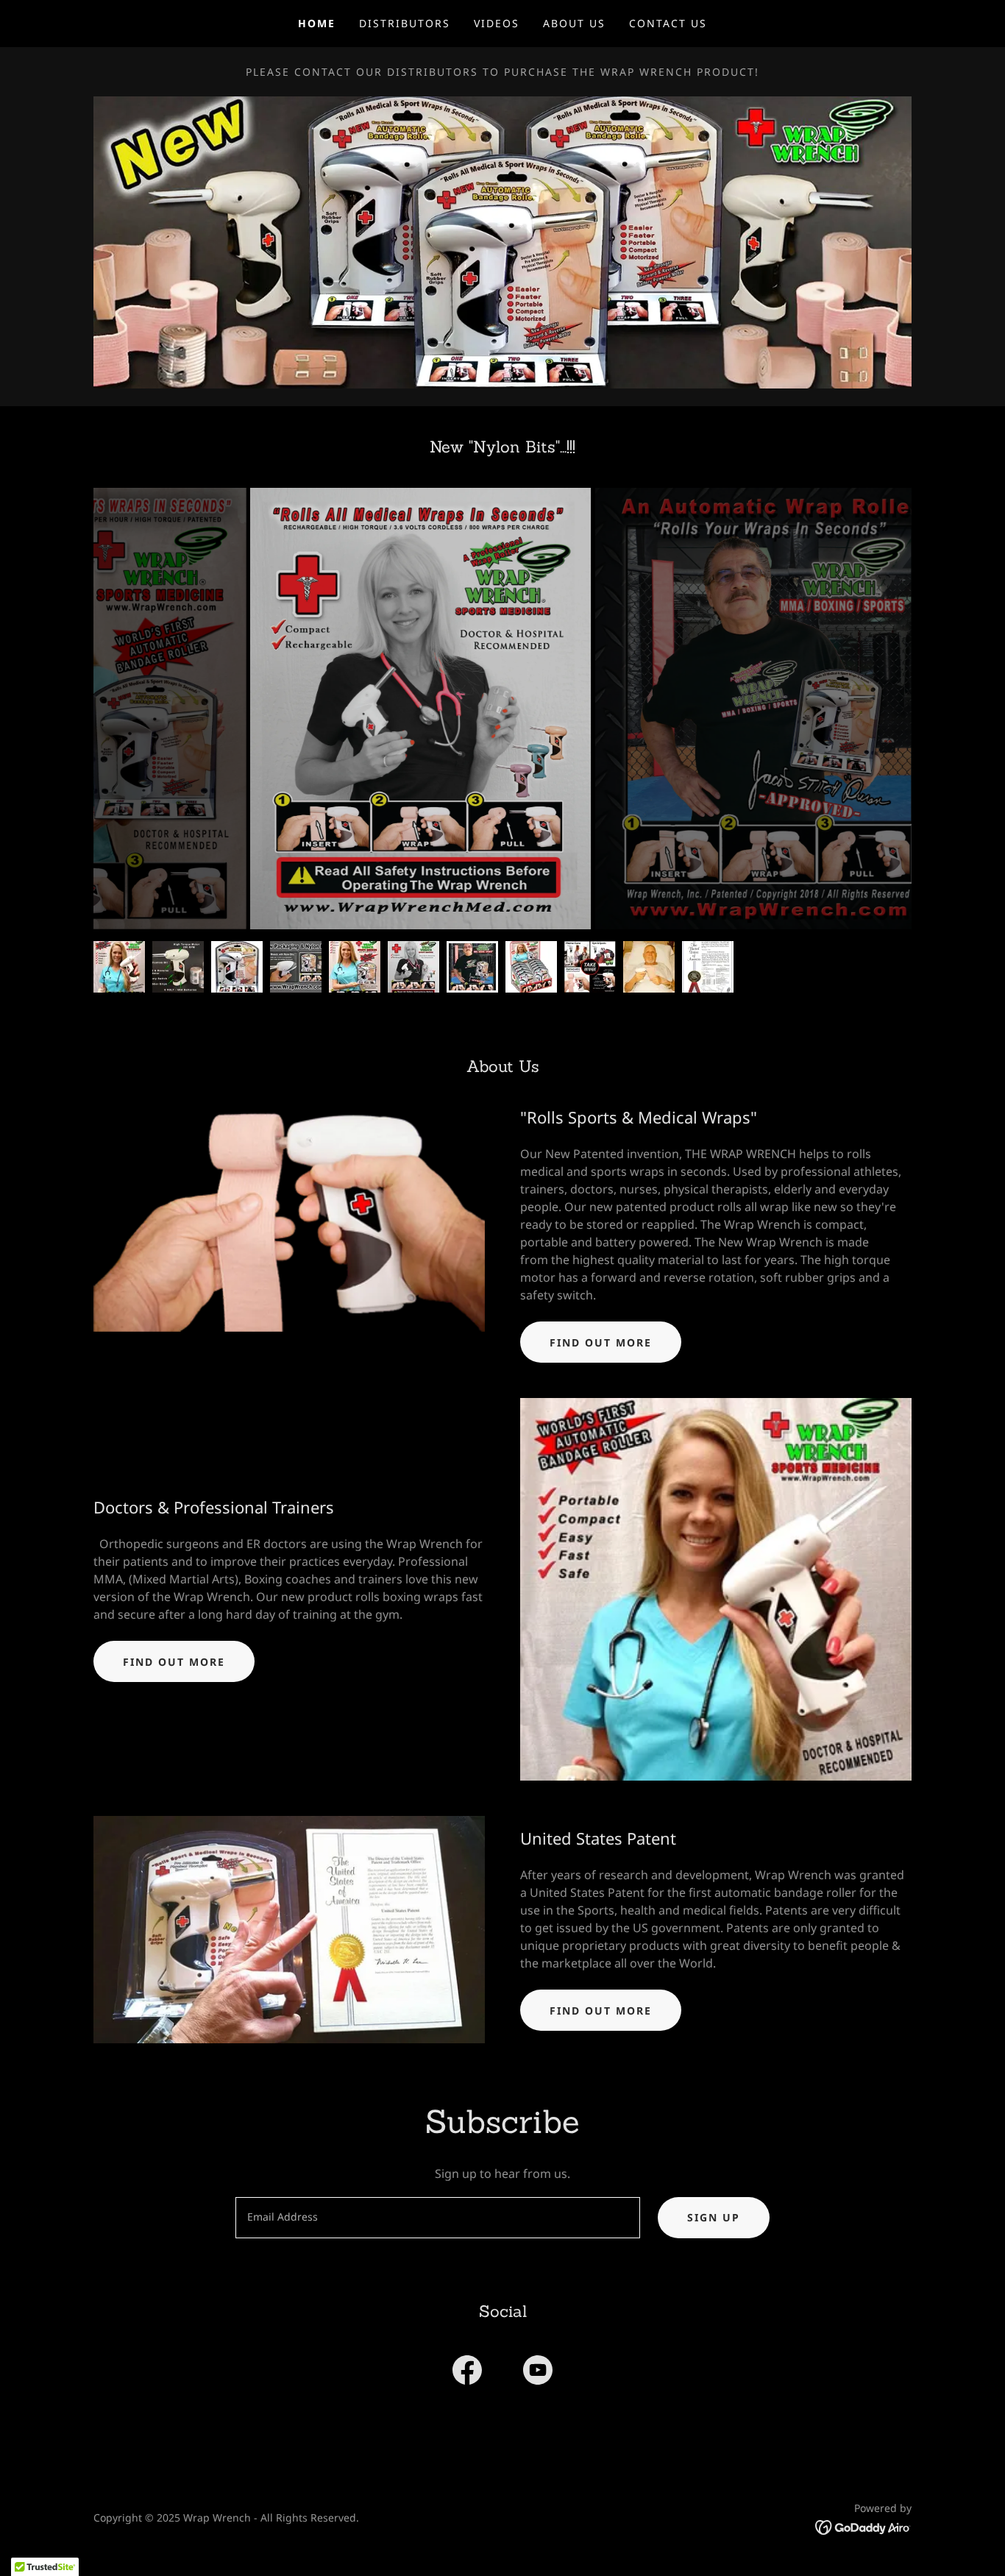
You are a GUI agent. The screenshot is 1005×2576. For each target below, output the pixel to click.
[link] (467, 2373)
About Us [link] (574, 23)
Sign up (714, 2217)
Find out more (601, 1342)
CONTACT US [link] (668, 23)
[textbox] (437, 2218)
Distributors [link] (405, 23)
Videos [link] (497, 23)
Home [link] (317, 23)
